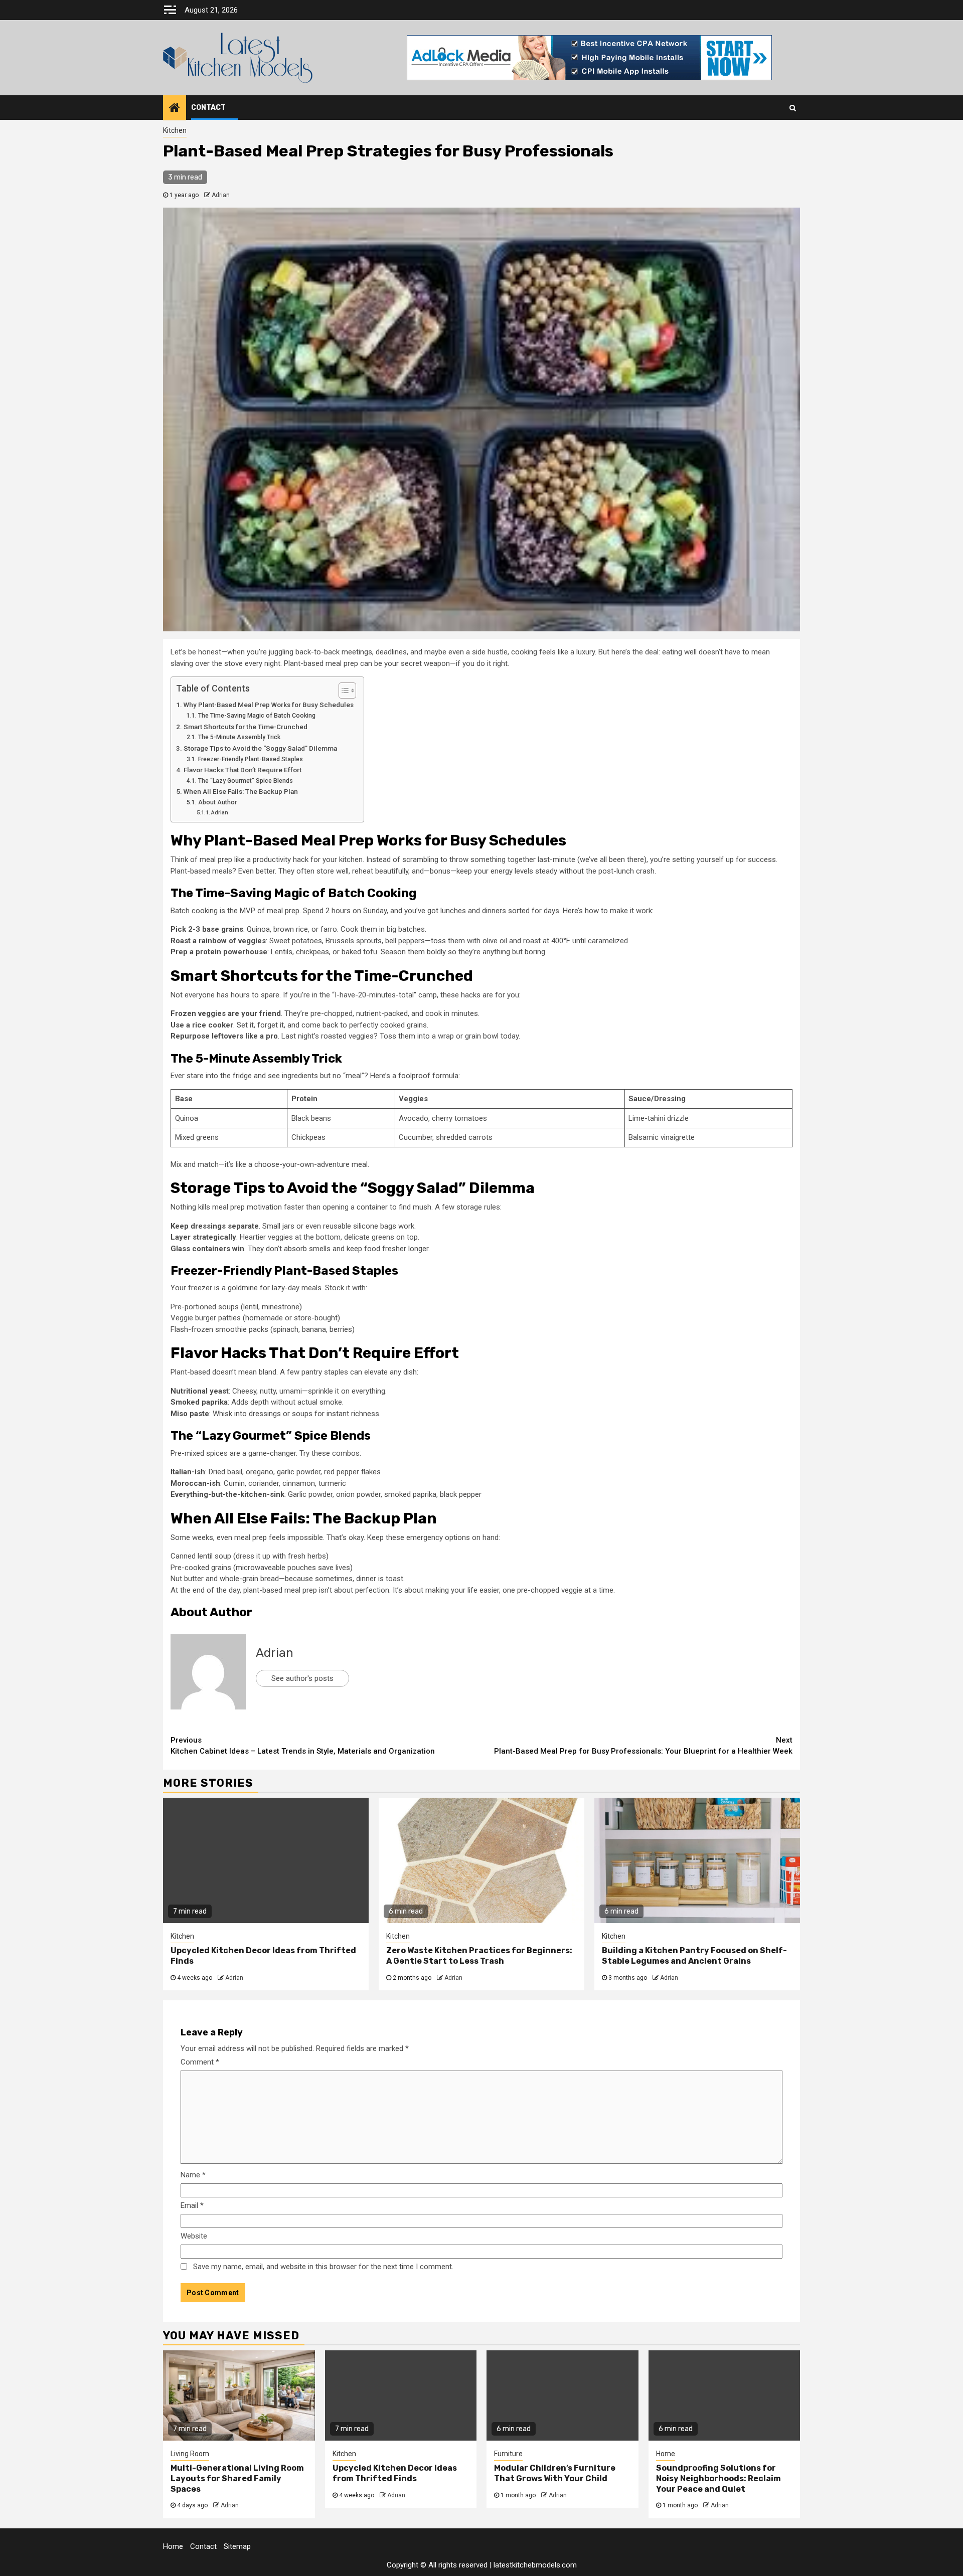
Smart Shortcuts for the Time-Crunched (246, 727)
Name (193, 2175)
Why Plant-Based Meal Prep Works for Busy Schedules (269, 705)
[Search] (793, 108)
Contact (208, 108)
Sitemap (237, 2546)
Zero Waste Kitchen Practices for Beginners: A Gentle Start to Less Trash (479, 1956)
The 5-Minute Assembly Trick (239, 737)
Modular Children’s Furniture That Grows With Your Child (555, 2473)
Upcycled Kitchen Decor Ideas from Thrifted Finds (395, 2473)
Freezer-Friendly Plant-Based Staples (250, 759)
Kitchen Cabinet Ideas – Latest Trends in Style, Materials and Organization (303, 1746)
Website (194, 2236)
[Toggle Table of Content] (342, 691)
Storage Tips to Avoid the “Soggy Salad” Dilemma (260, 748)
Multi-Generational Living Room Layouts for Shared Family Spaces (237, 2478)
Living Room (190, 2454)
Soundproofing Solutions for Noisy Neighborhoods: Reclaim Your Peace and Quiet (718, 2478)
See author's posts (302, 1678)
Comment (200, 2062)
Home (666, 2454)
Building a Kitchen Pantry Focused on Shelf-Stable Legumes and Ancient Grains (694, 1956)
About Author (217, 802)
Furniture (508, 2454)
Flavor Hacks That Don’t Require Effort (243, 770)
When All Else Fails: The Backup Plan (241, 791)
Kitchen (175, 130)
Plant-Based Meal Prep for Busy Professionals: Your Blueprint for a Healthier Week (643, 1746)
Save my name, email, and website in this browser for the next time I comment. (323, 2267)
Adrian (221, 195)
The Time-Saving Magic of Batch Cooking (257, 716)
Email (192, 2205)
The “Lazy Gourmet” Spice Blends (245, 781)
